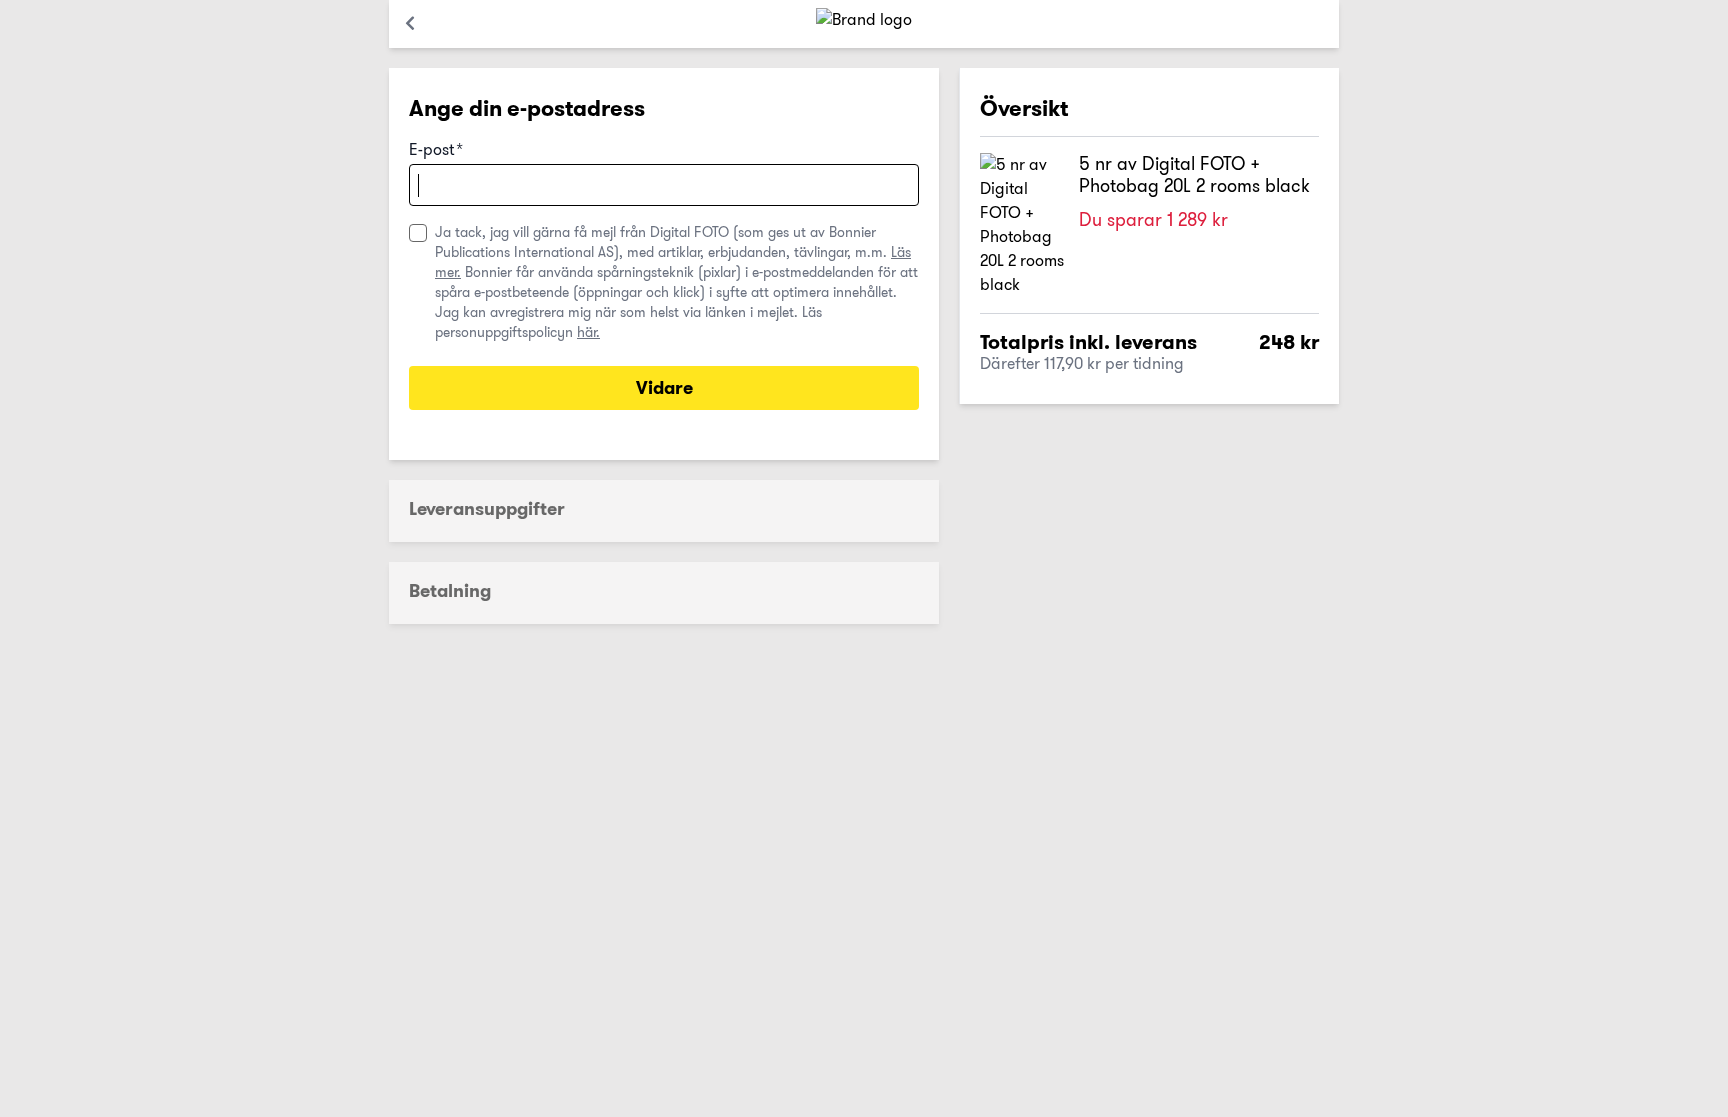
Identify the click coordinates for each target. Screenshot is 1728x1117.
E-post (436, 150)
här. (588, 332)
